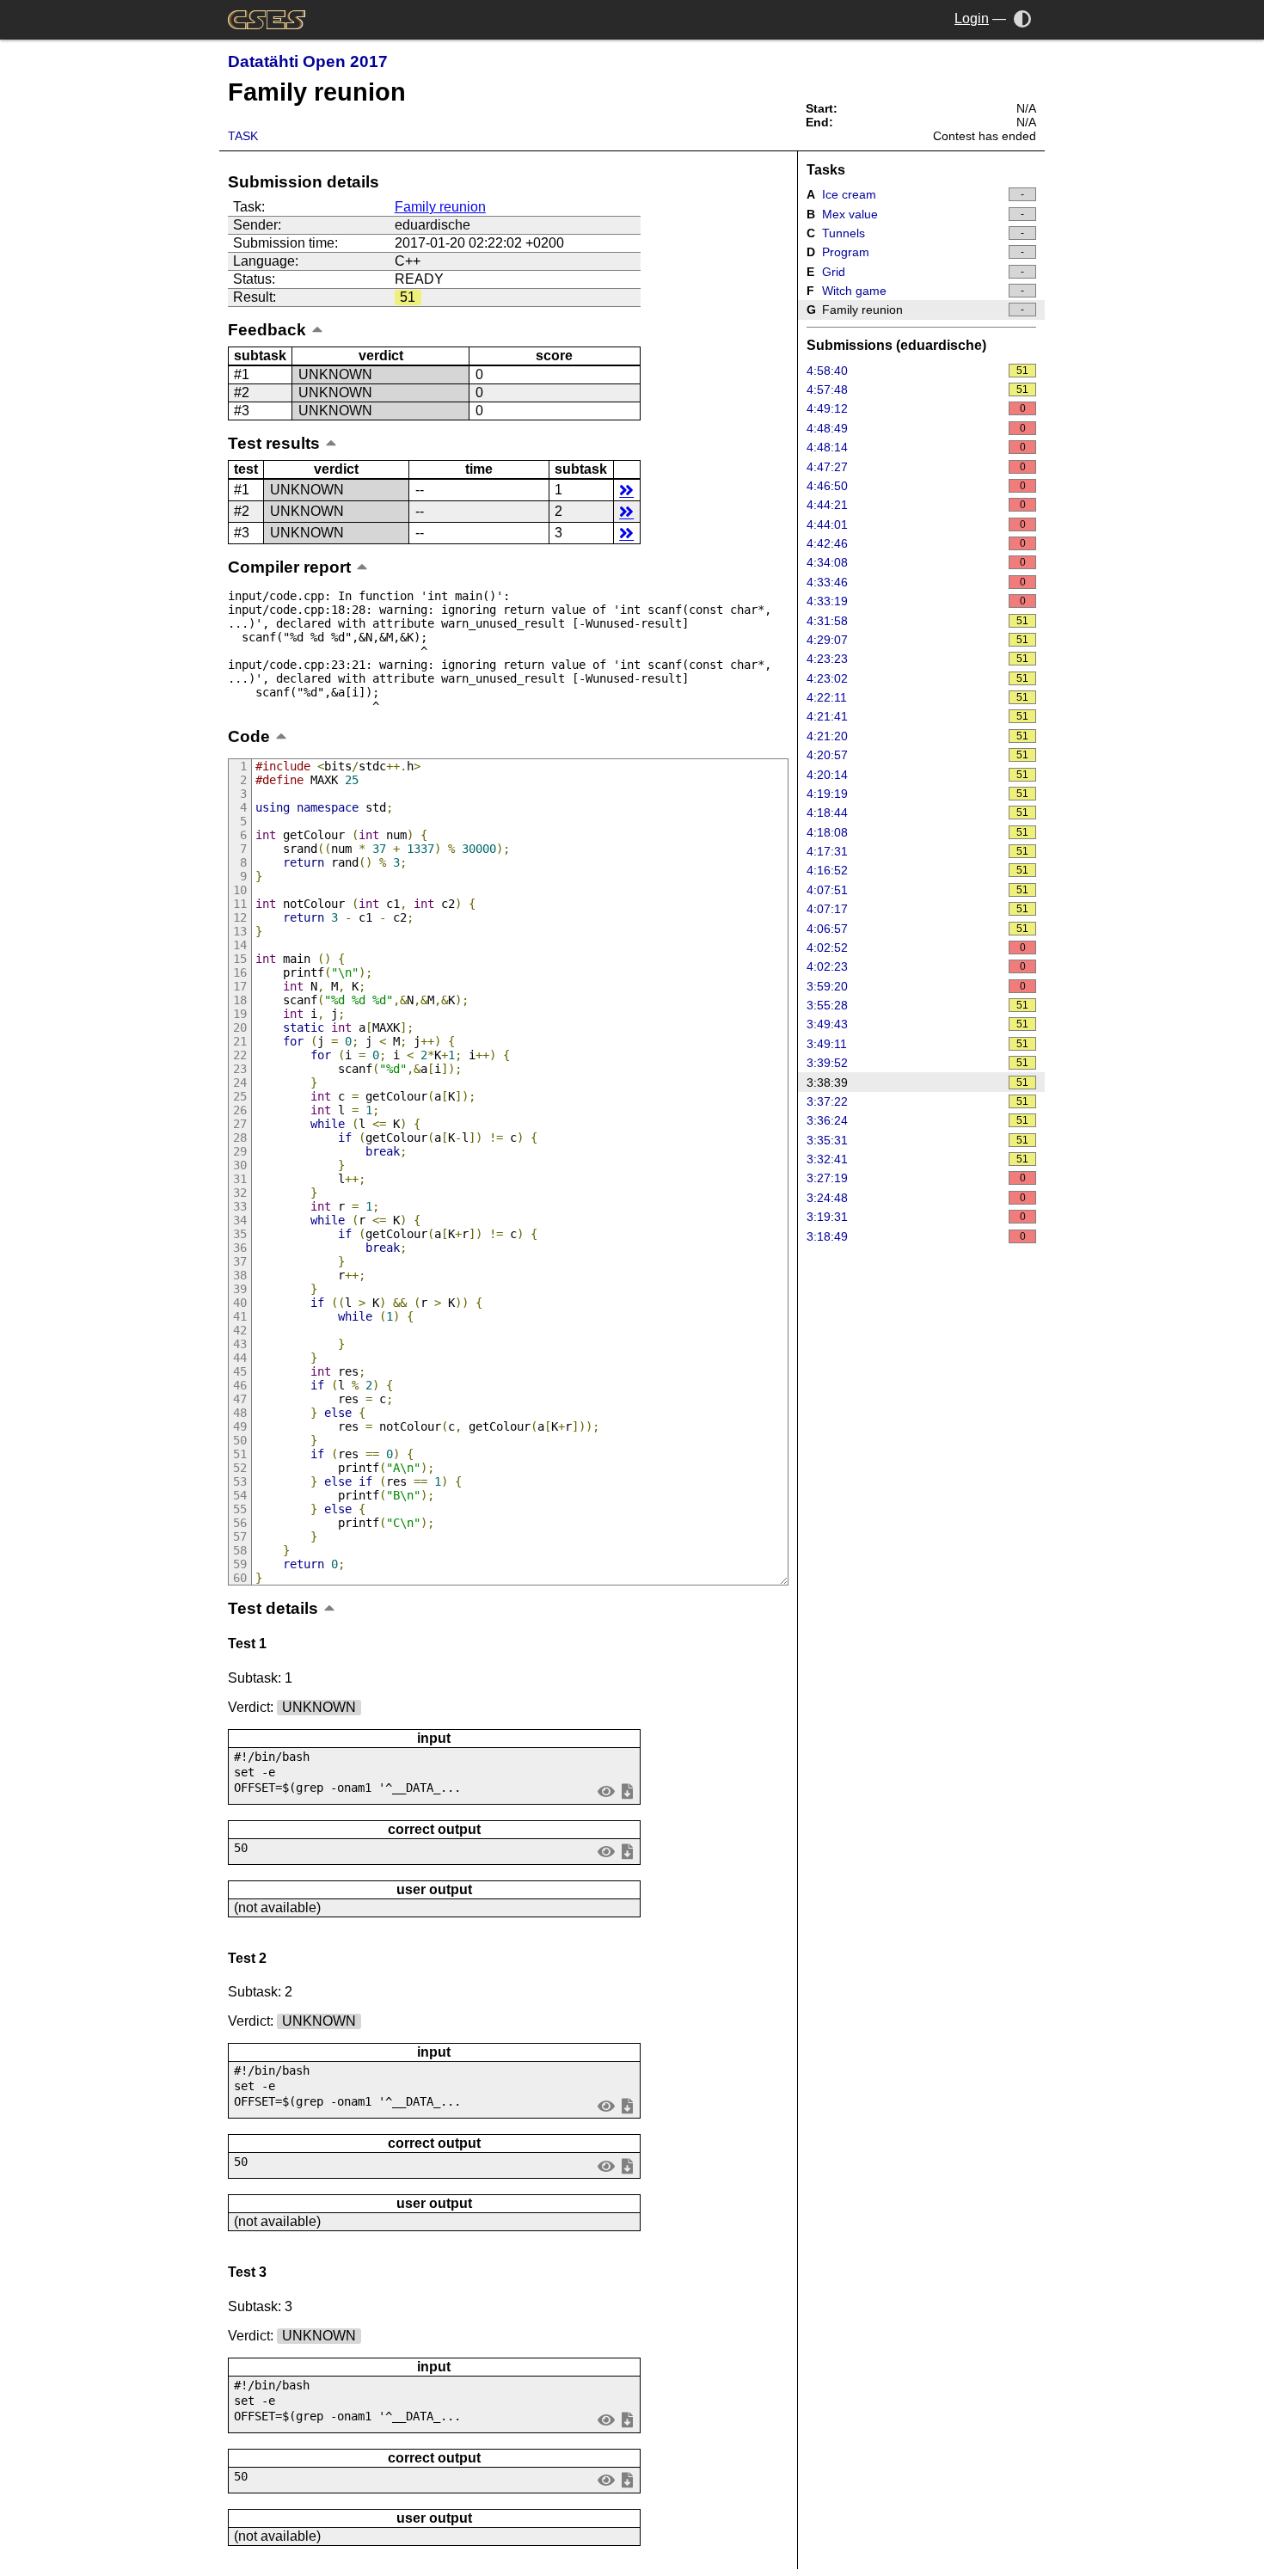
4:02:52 (916, 948)
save (627, 1791)
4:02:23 (916, 966)
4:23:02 (918, 678)
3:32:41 (918, 1159)
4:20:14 (918, 775)
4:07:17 (918, 909)
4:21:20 (918, 736)
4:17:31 (918, 851)
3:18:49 (916, 1236)
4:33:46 (916, 582)
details (626, 490)
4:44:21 (916, 505)
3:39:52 (918, 1063)
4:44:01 (916, 524)
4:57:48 (918, 389)
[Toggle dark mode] (1023, 18)
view (607, 1791)
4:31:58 (918, 621)
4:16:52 (918, 870)
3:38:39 (918, 1083)
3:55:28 (918, 1005)
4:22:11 (918, 697)
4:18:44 (918, 813)
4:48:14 (916, 447)
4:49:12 (916, 408)
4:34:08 (916, 562)
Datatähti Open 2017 (308, 61)
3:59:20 (916, 986)
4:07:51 (918, 890)
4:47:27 (916, 467)
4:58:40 (918, 371)
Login (972, 18)
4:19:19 (918, 794)
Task (243, 136)
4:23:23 (918, 659)
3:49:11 (918, 1044)
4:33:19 (916, 601)
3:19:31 (916, 1217)
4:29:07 (918, 640)
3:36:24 (918, 1120)
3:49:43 (918, 1024)
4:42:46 (916, 543)
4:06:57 (918, 929)
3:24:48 (916, 1198)
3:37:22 (918, 1101)
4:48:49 (916, 428)
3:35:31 (918, 1140)
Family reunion (440, 207)
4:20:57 (918, 755)
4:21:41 (918, 716)
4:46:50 (916, 486)
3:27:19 (916, 1178)
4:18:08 (918, 832)
